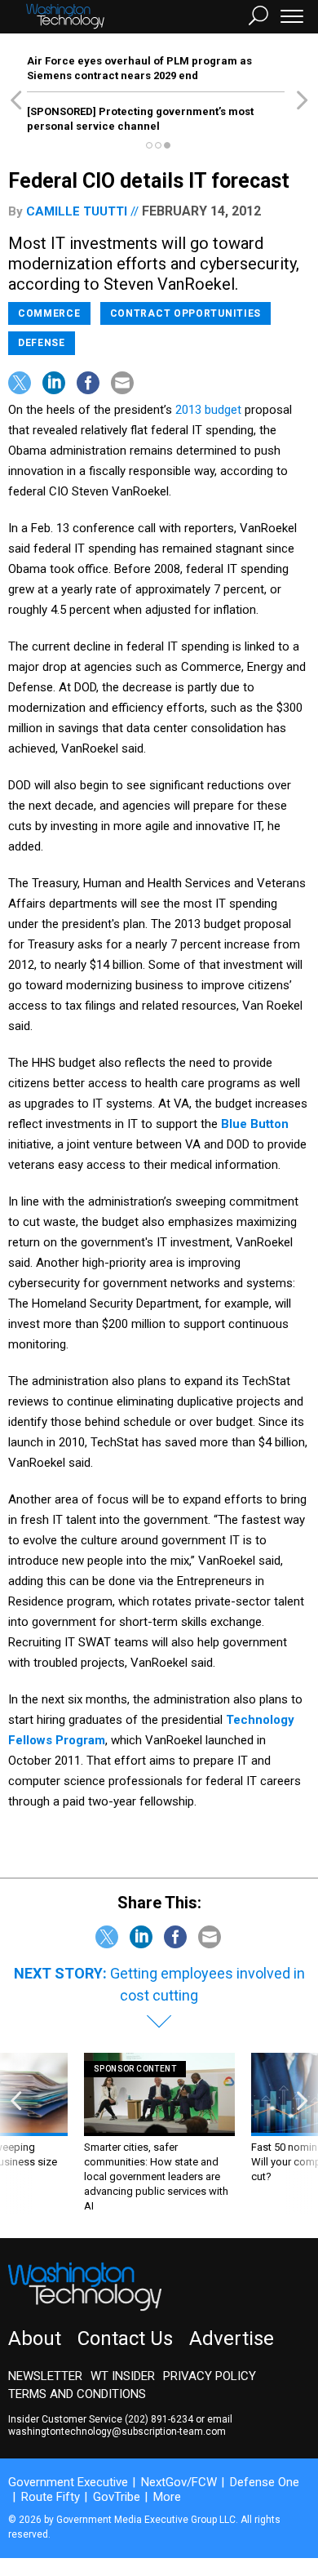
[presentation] (16, 2133)
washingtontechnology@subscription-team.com (117, 2432)
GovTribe (117, 2497)
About (35, 2338)
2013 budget (208, 410)
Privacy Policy (210, 2376)
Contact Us (125, 2338)
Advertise (232, 2338)
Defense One (265, 2482)
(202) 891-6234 (159, 2419)
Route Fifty (51, 2497)
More (167, 2497)
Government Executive (68, 2482)
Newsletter (45, 2376)
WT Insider (123, 2376)
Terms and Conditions (77, 2394)
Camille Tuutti (77, 211)
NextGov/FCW (179, 2482)
